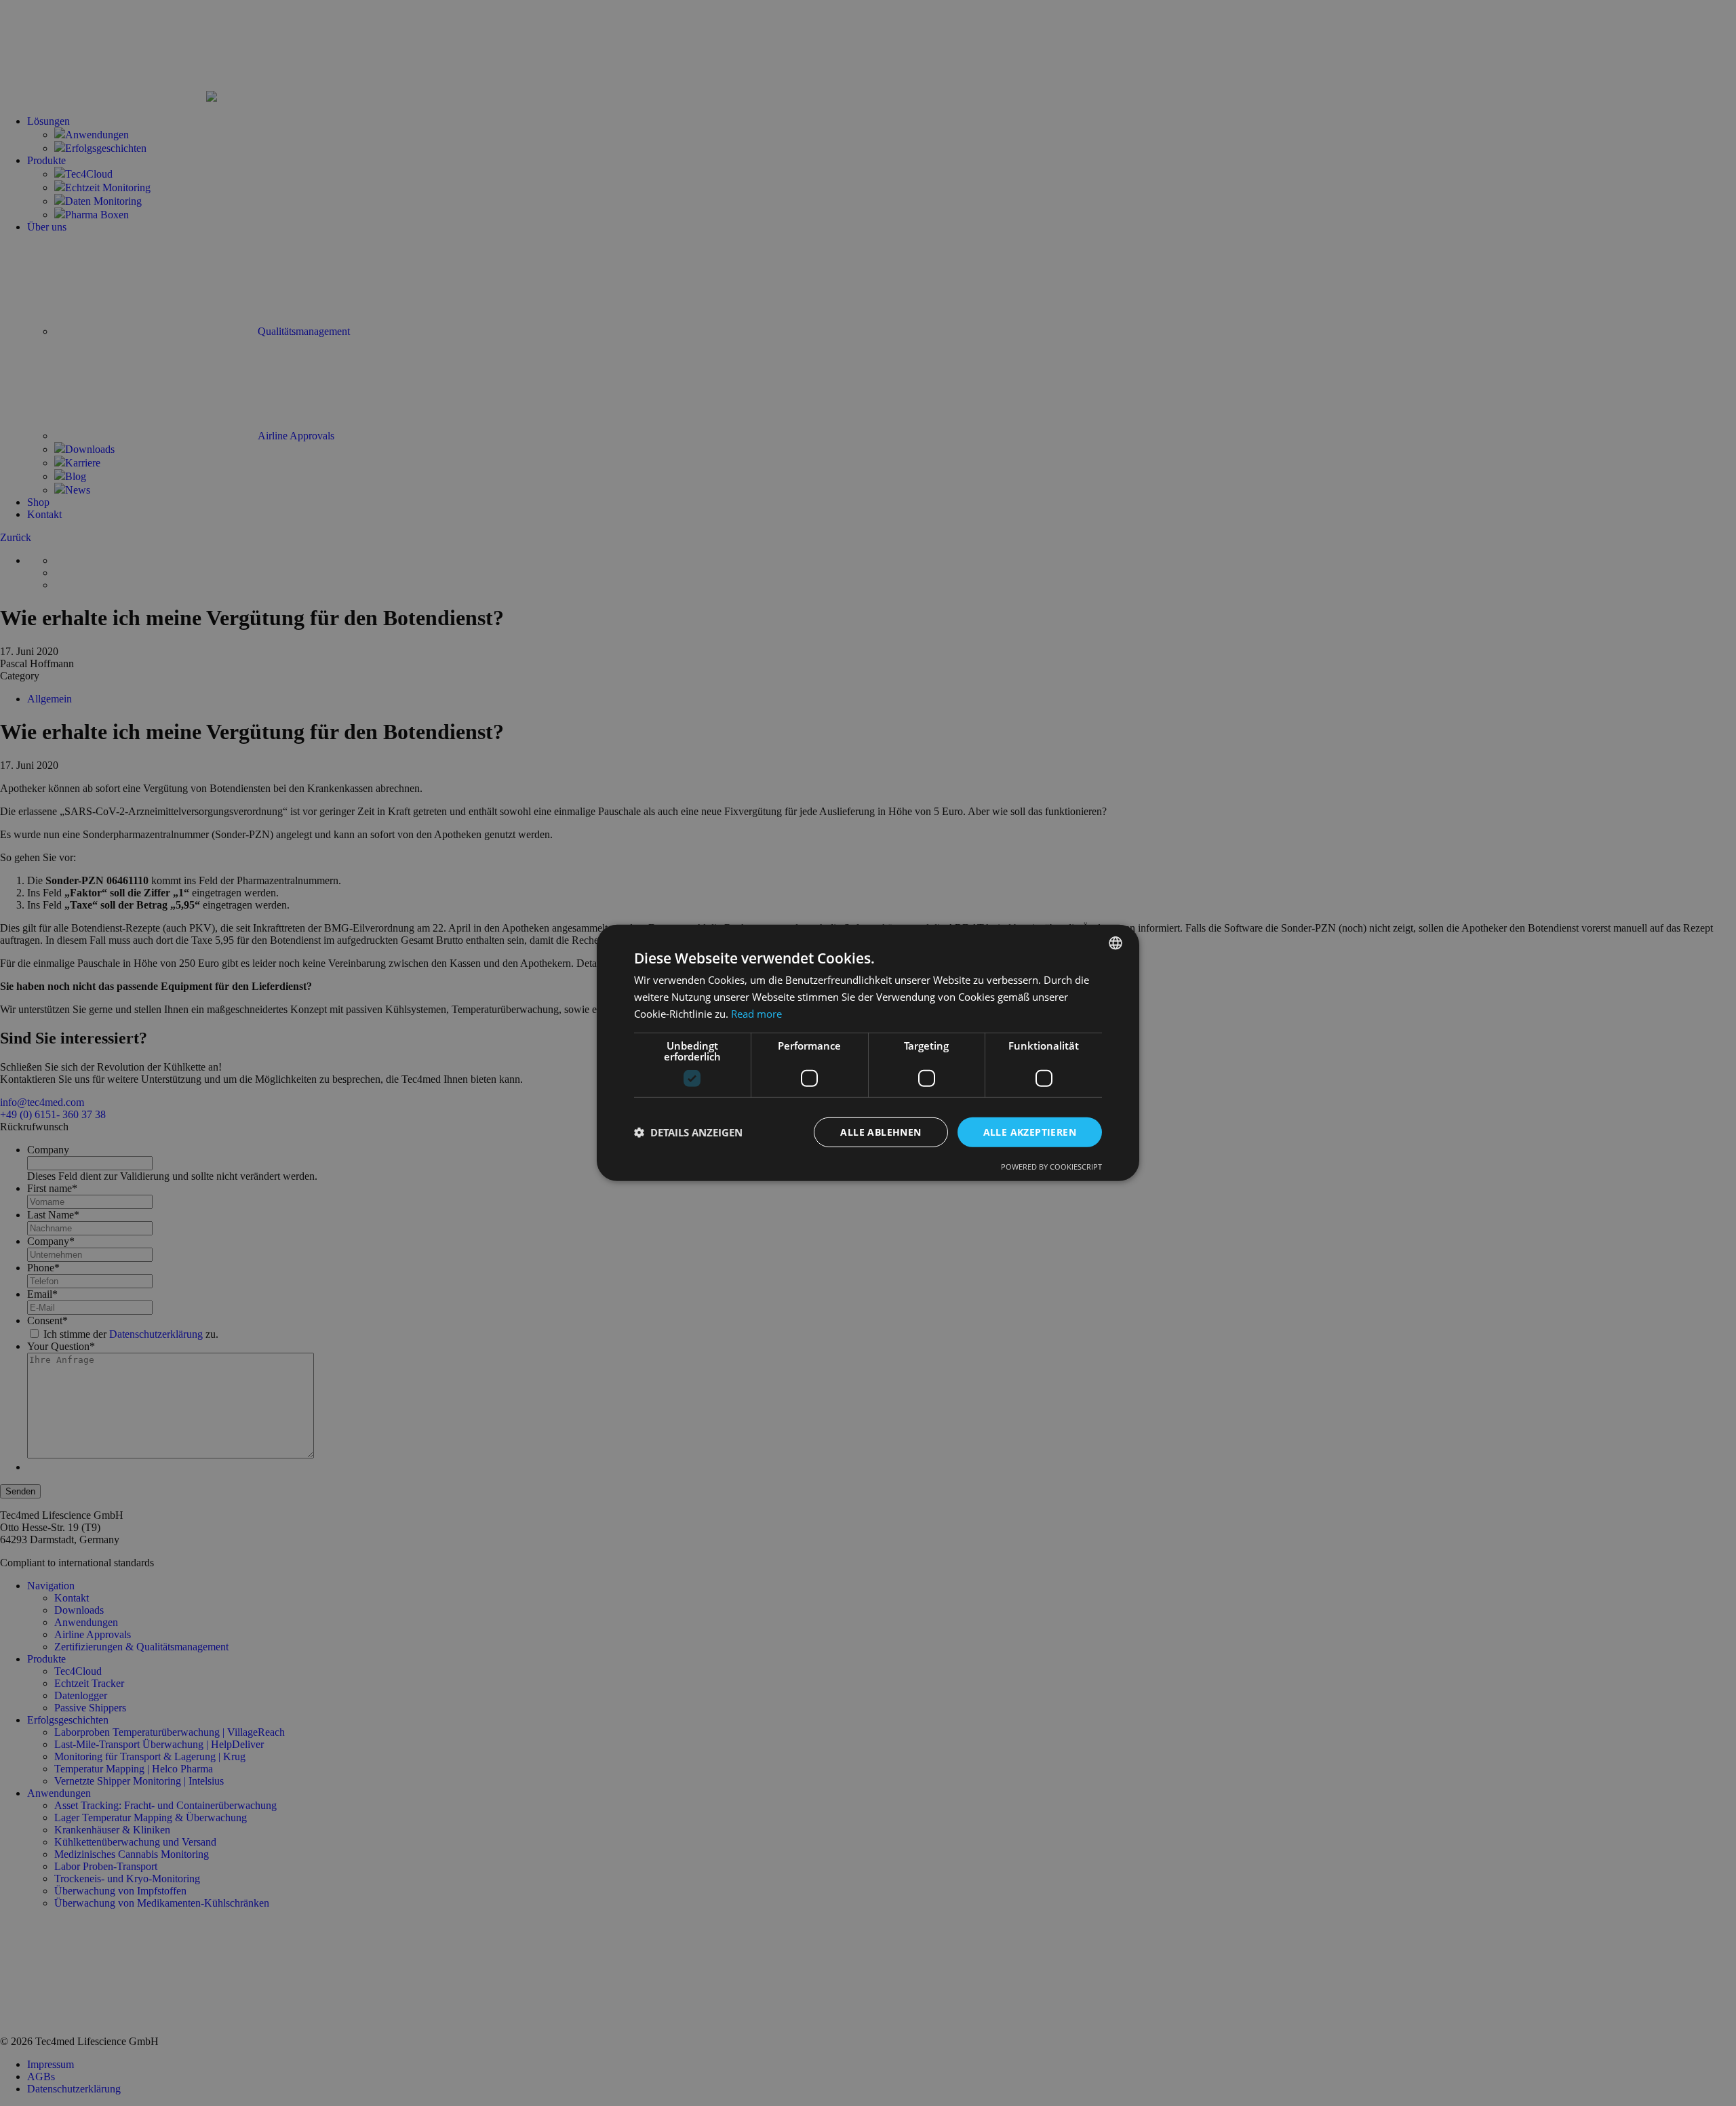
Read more (756, 1014)
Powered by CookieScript (1051, 1167)
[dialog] (868, 1053)
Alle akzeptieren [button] (1030, 1131)
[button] (688, 1132)
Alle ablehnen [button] (881, 1131)
